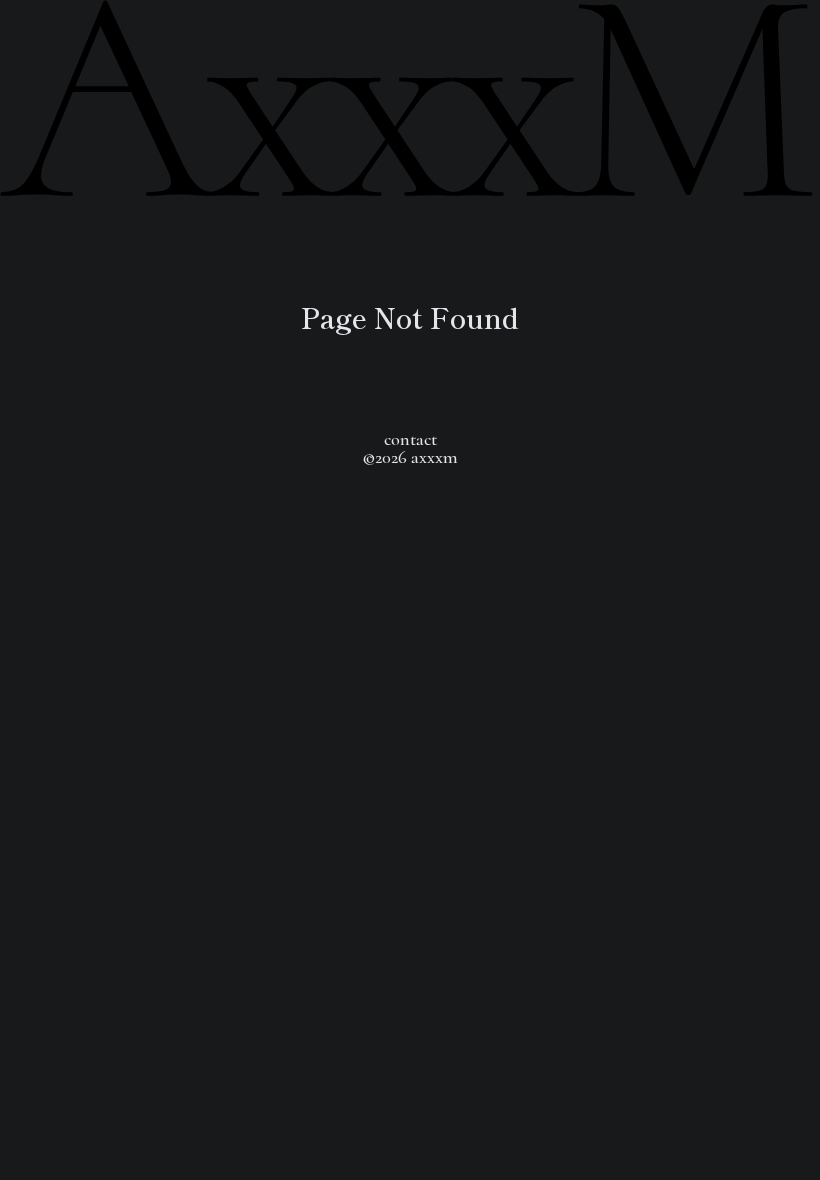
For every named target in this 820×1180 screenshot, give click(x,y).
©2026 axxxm (410, 457)
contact (410, 439)
